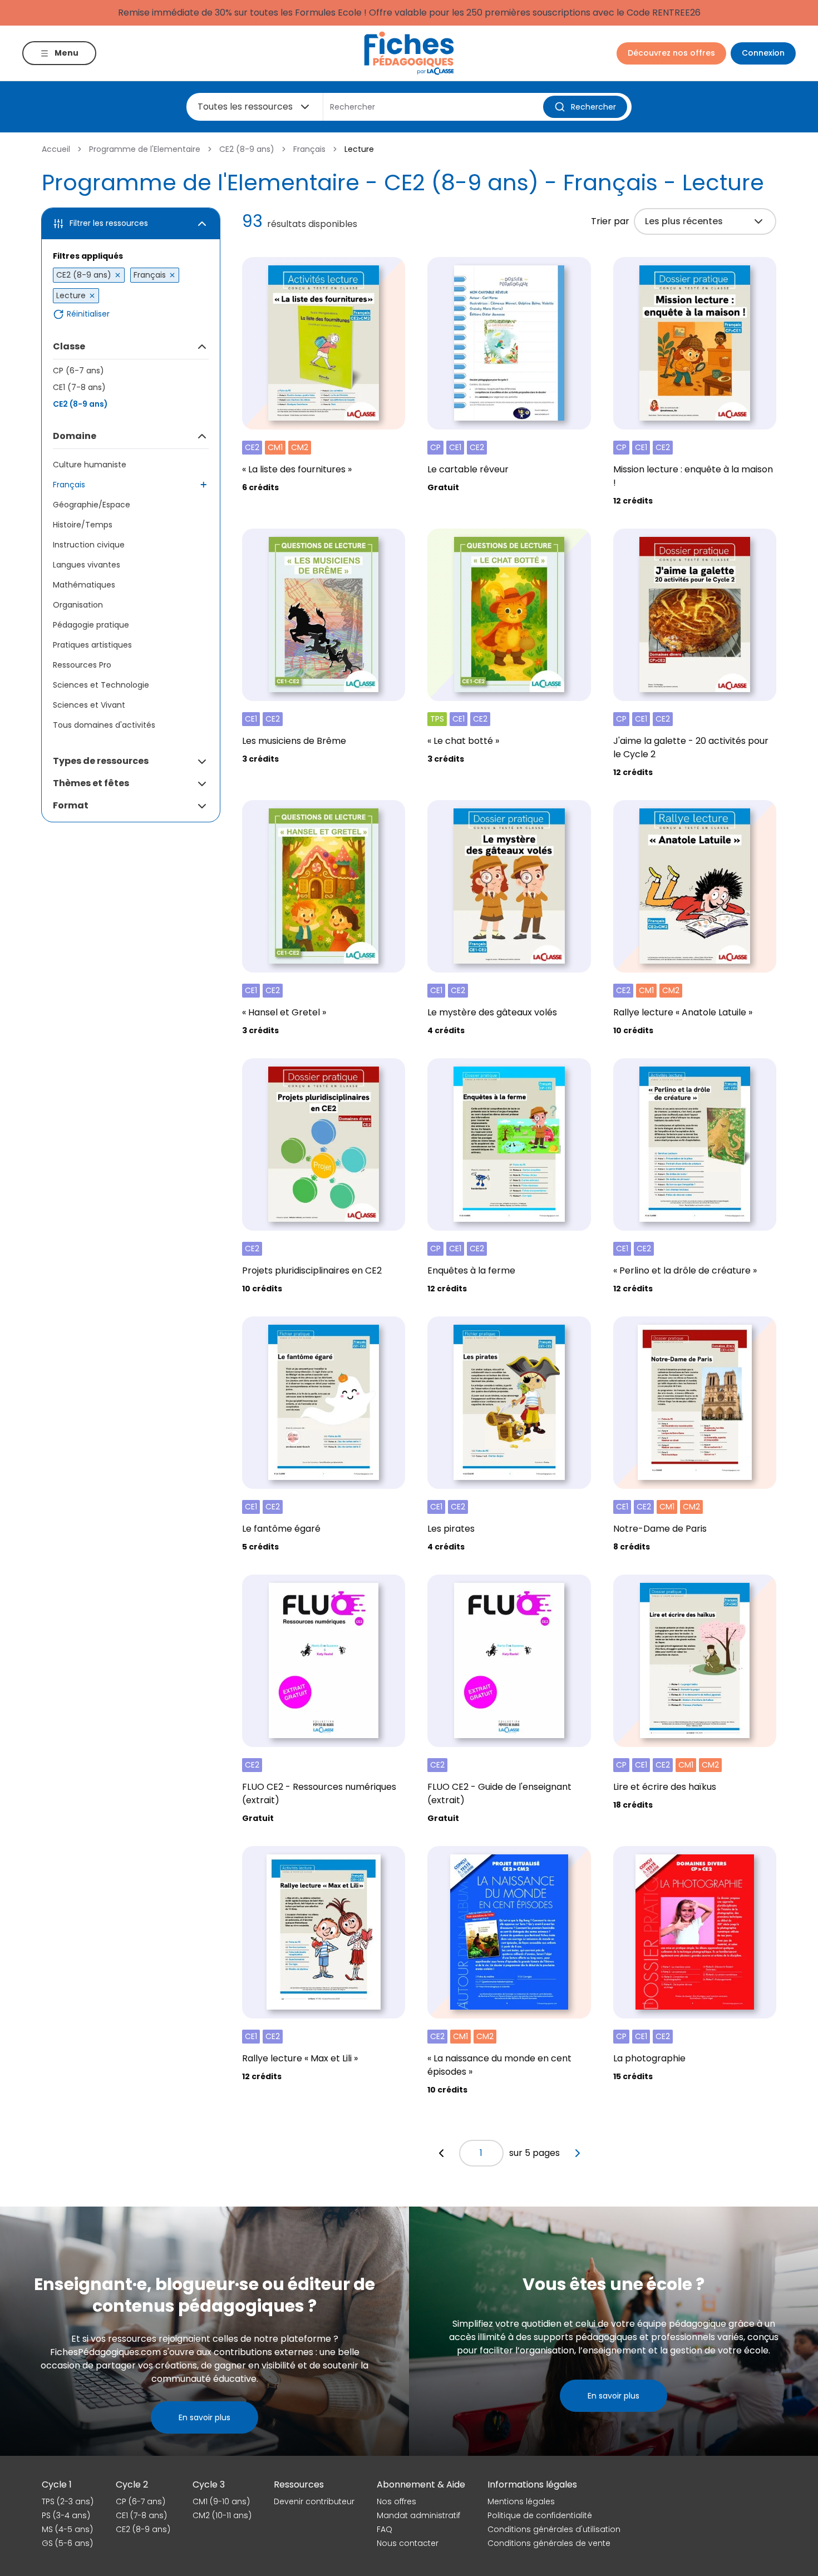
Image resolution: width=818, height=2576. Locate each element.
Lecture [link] (359, 149)
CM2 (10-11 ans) (222, 2515)
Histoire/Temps (83, 525)
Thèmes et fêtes (91, 783)
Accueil (56, 149)
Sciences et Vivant (89, 705)
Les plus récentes (684, 221)
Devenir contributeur (314, 2501)
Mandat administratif (418, 2515)
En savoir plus (204, 2417)
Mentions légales (521, 2501)
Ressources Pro (82, 665)
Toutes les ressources (245, 107)
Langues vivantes (87, 565)
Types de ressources (101, 761)
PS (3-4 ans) (66, 2515)
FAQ (385, 2529)
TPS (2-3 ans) (68, 2501)
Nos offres (396, 2501)
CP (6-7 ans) (78, 371)
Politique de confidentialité (540, 2515)
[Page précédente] (441, 2153)
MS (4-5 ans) (67, 2529)
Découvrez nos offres (671, 53)
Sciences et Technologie (101, 685)
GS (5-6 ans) (67, 2543)
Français (309, 149)
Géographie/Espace (92, 505)
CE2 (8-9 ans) (247, 149)
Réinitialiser (88, 314)
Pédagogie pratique (91, 625)
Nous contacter (408, 2543)
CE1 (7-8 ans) (79, 387)
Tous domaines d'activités (104, 725)
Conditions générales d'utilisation (554, 2529)
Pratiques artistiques (92, 645)
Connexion (763, 53)
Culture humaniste (90, 465)
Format (71, 805)
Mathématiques (84, 585)
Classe (69, 346)
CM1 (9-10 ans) (221, 2501)
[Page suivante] (578, 2153)
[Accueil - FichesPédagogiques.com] (409, 53)
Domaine (75, 436)
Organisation (78, 605)
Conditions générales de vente (549, 2543)
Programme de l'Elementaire (145, 149)
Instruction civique (89, 545)
